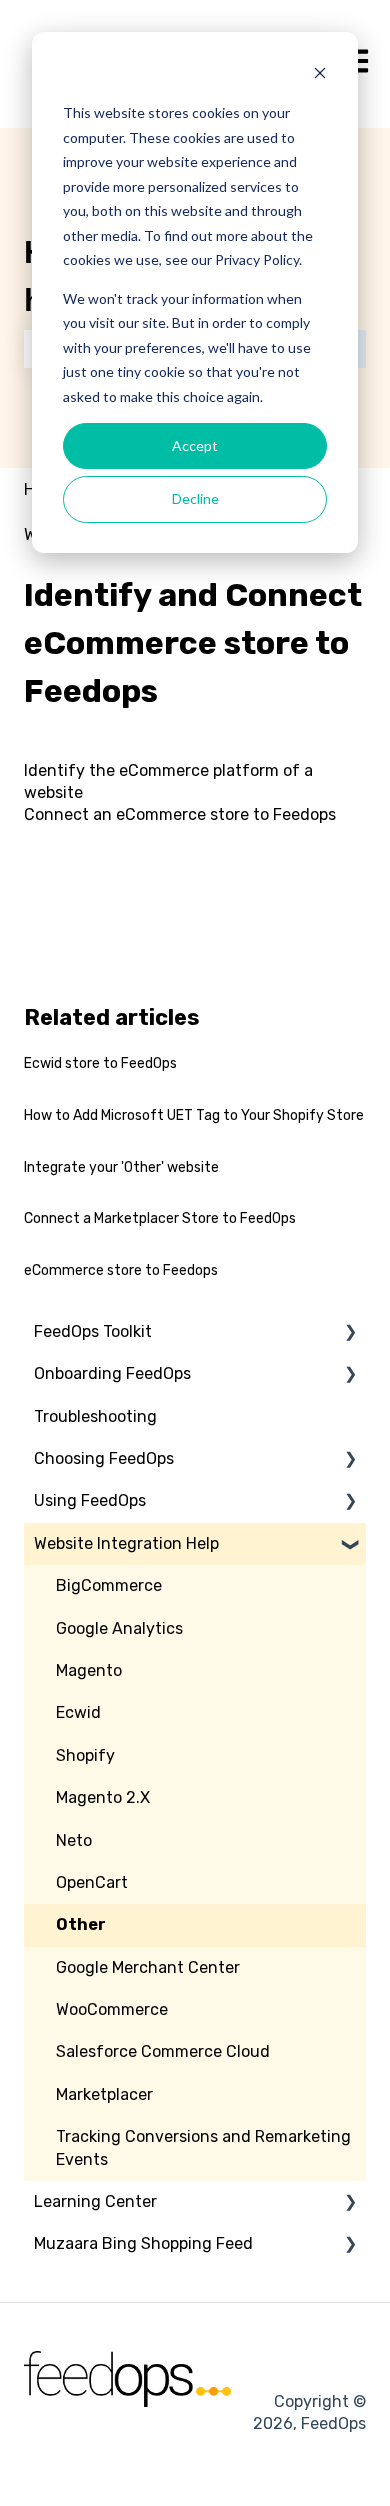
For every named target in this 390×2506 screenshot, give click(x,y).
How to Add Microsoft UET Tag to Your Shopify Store (194, 1115)
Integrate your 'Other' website (121, 1167)
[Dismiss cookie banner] (320, 75)
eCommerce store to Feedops (121, 1270)
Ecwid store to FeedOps (100, 1063)
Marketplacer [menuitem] (104, 2094)
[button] (350, 1333)
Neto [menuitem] (74, 1840)
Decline (195, 498)
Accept (195, 445)
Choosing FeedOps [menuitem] (104, 1458)
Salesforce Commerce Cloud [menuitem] (163, 2051)
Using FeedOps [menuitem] (90, 1500)
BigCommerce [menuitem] (109, 1585)
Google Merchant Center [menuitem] (148, 1967)
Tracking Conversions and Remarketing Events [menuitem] (203, 2147)
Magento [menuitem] (89, 1670)
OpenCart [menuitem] (92, 1882)
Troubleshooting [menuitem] (95, 1416)
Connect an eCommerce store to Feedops (180, 814)
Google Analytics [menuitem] (119, 1628)
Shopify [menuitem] (85, 1755)
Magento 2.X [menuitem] (103, 1797)
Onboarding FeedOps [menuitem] (112, 1373)
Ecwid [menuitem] (78, 1712)
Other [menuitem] (81, 1924)
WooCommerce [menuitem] (112, 2009)
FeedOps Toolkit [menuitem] (93, 1331)
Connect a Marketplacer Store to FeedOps (160, 1218)
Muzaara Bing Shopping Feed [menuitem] (143, 2243)
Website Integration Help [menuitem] (126, 1543)
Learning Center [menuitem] (95, 2201)
